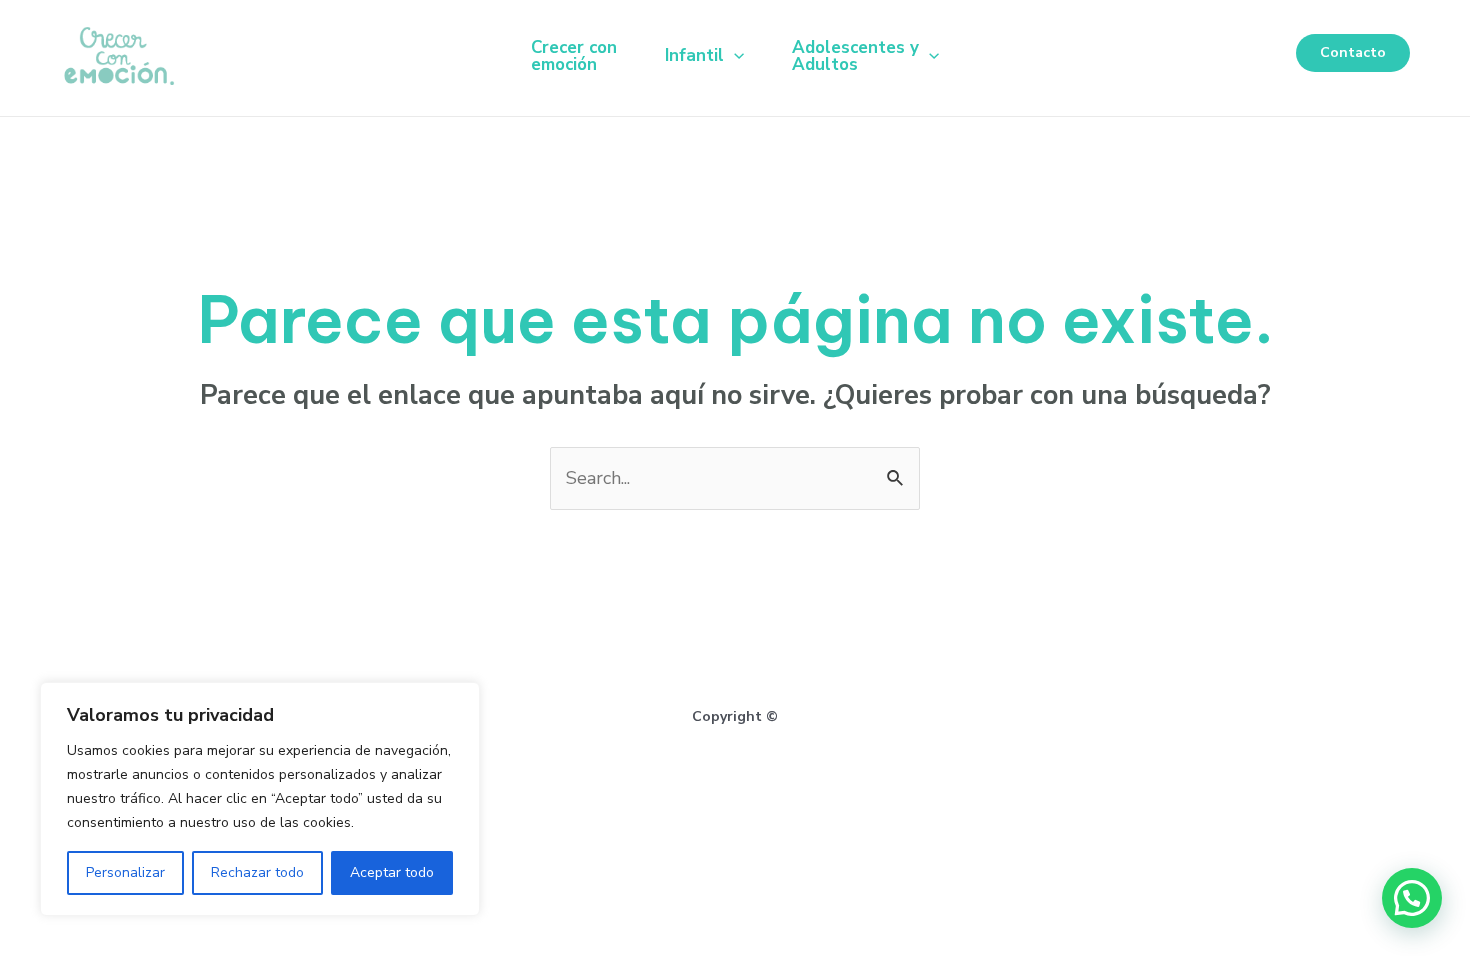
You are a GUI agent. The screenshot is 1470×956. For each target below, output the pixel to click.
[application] (734, 55)
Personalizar (125, 872)
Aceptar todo (392, 872)
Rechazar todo (257, 872)
